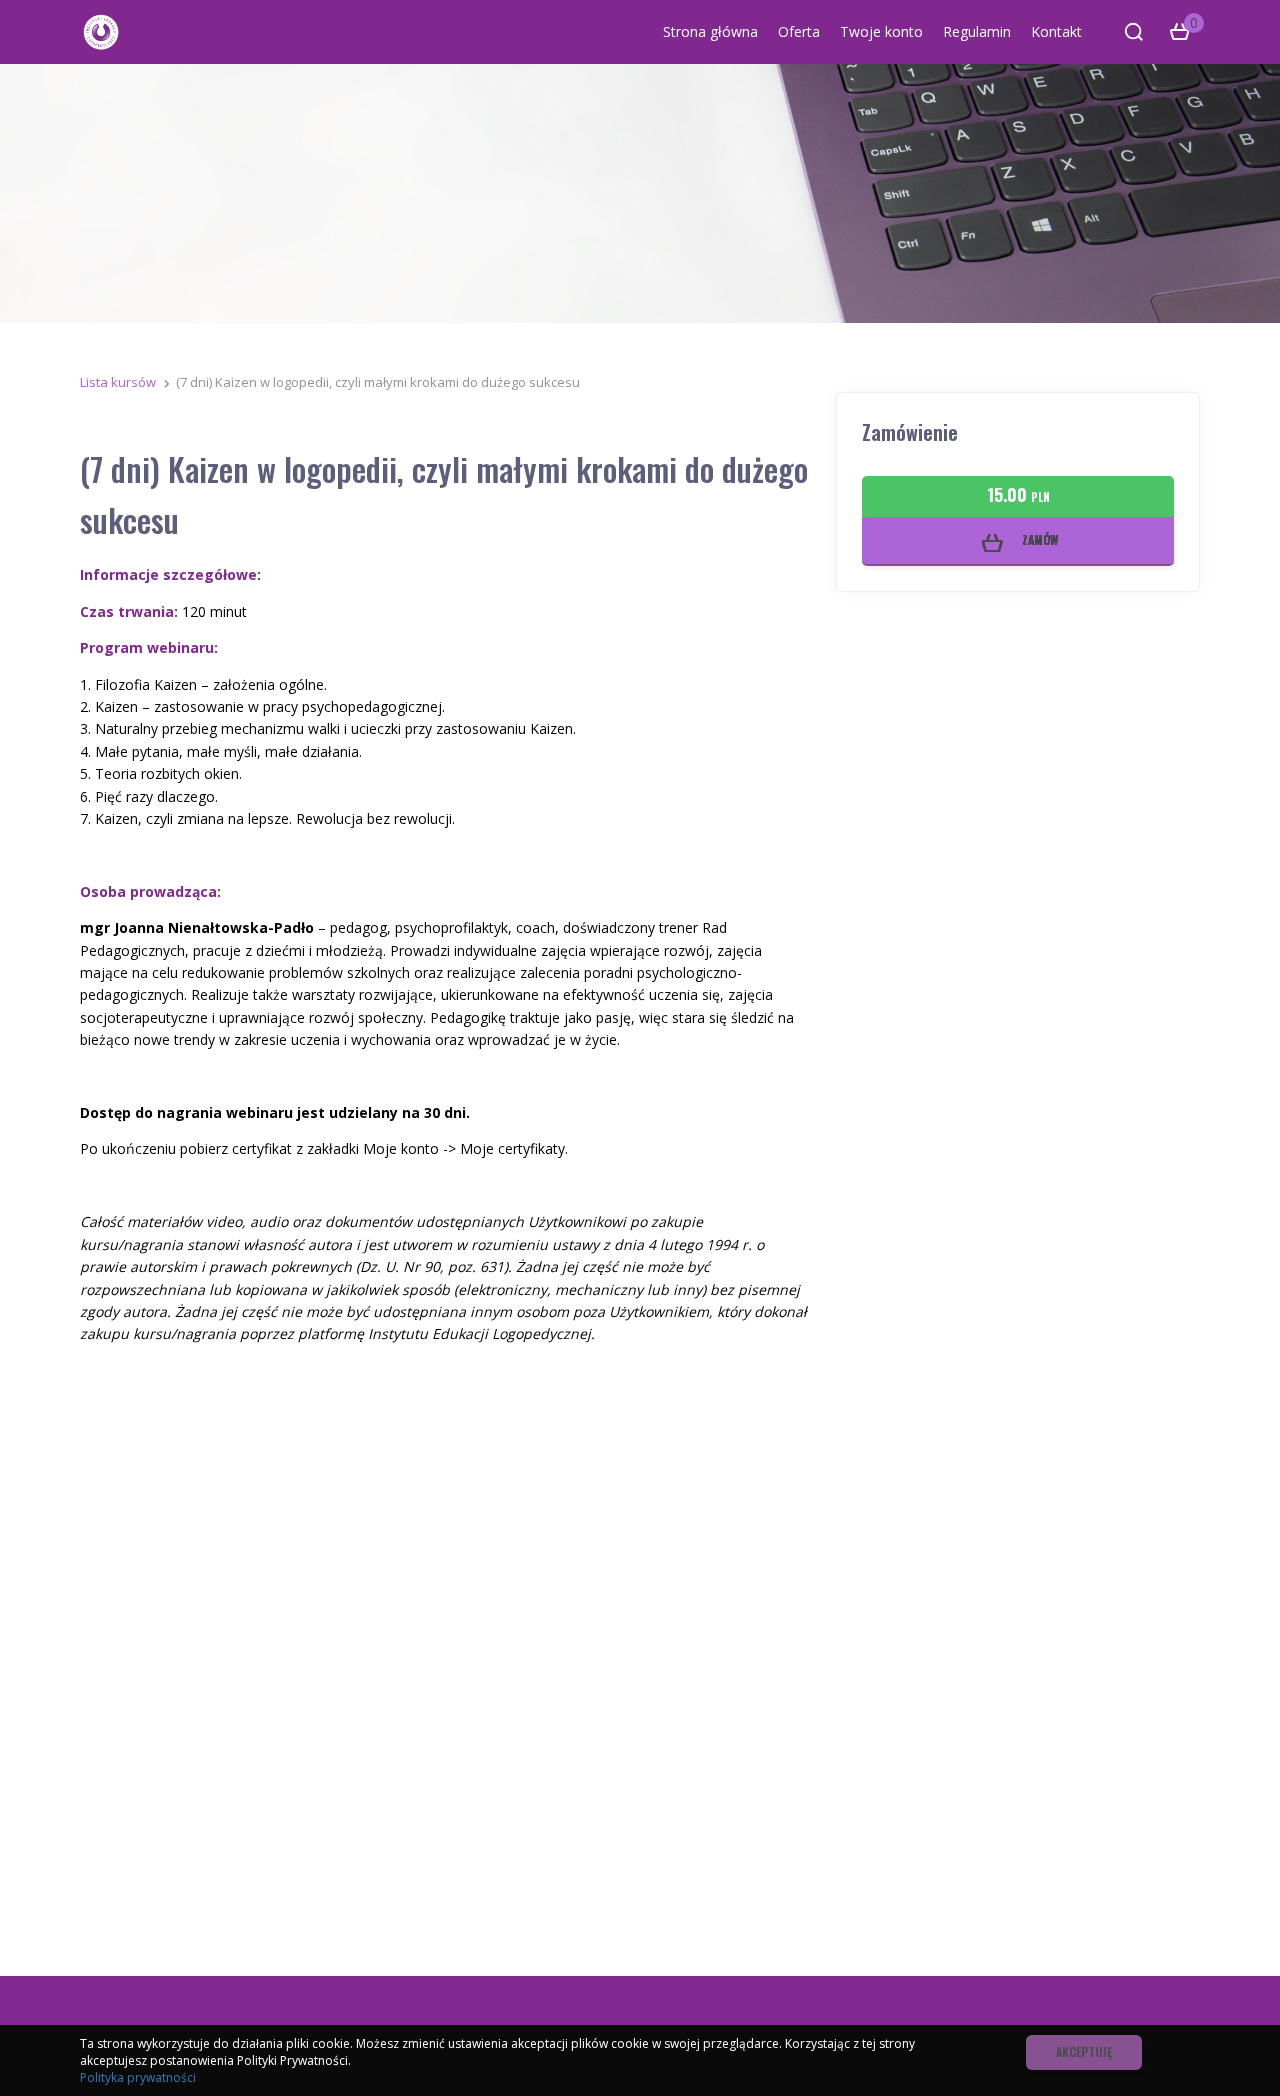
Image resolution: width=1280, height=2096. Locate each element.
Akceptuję (1084, 2051)
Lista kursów (118, 382)
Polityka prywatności (138, 2077)
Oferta (799, 31)
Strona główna (710, 31)
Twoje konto (881, 31)
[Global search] (1134, 32)
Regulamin (977, 31)
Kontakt (1056, 31)
